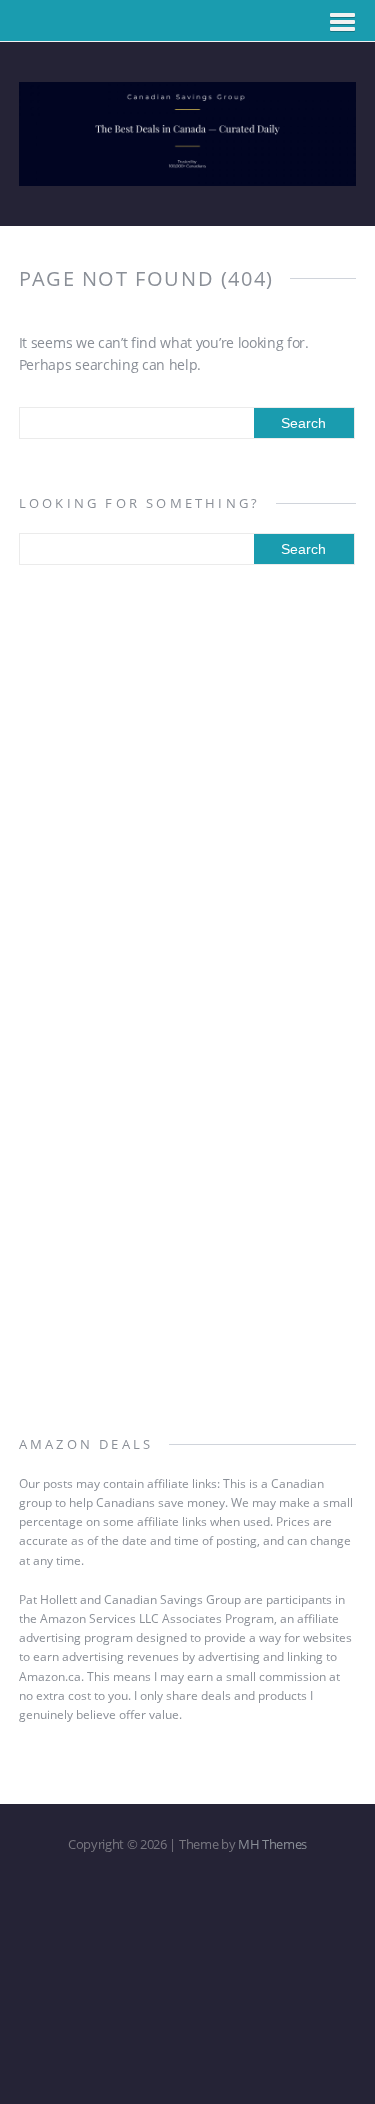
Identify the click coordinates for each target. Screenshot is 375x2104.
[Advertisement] (187, 792)
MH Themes (272, 1844)
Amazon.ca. (51, 1676)
